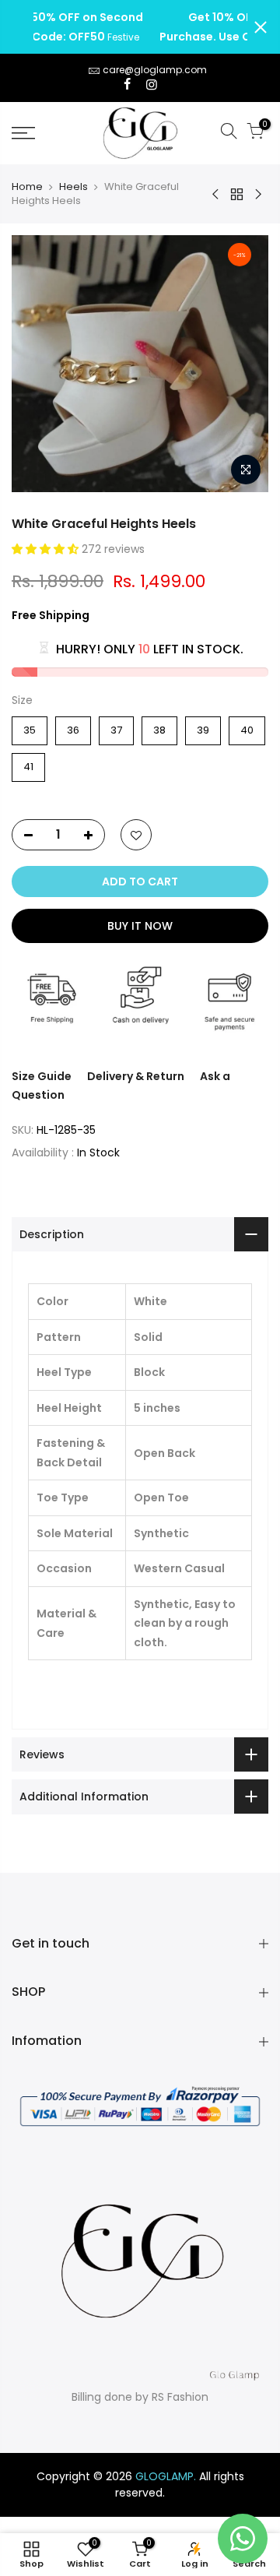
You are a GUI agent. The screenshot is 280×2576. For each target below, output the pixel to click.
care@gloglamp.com (155, 70)
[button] (47, 549)
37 (116, 727)
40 (247, 727)
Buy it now (140, 926)
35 (30, 727)
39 (203, 727)
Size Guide (42, 1076)
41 (29, 764)
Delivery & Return (136, 1076)
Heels (73, 187)
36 (73, 727)
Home (27, 187)
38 (160, 727)
